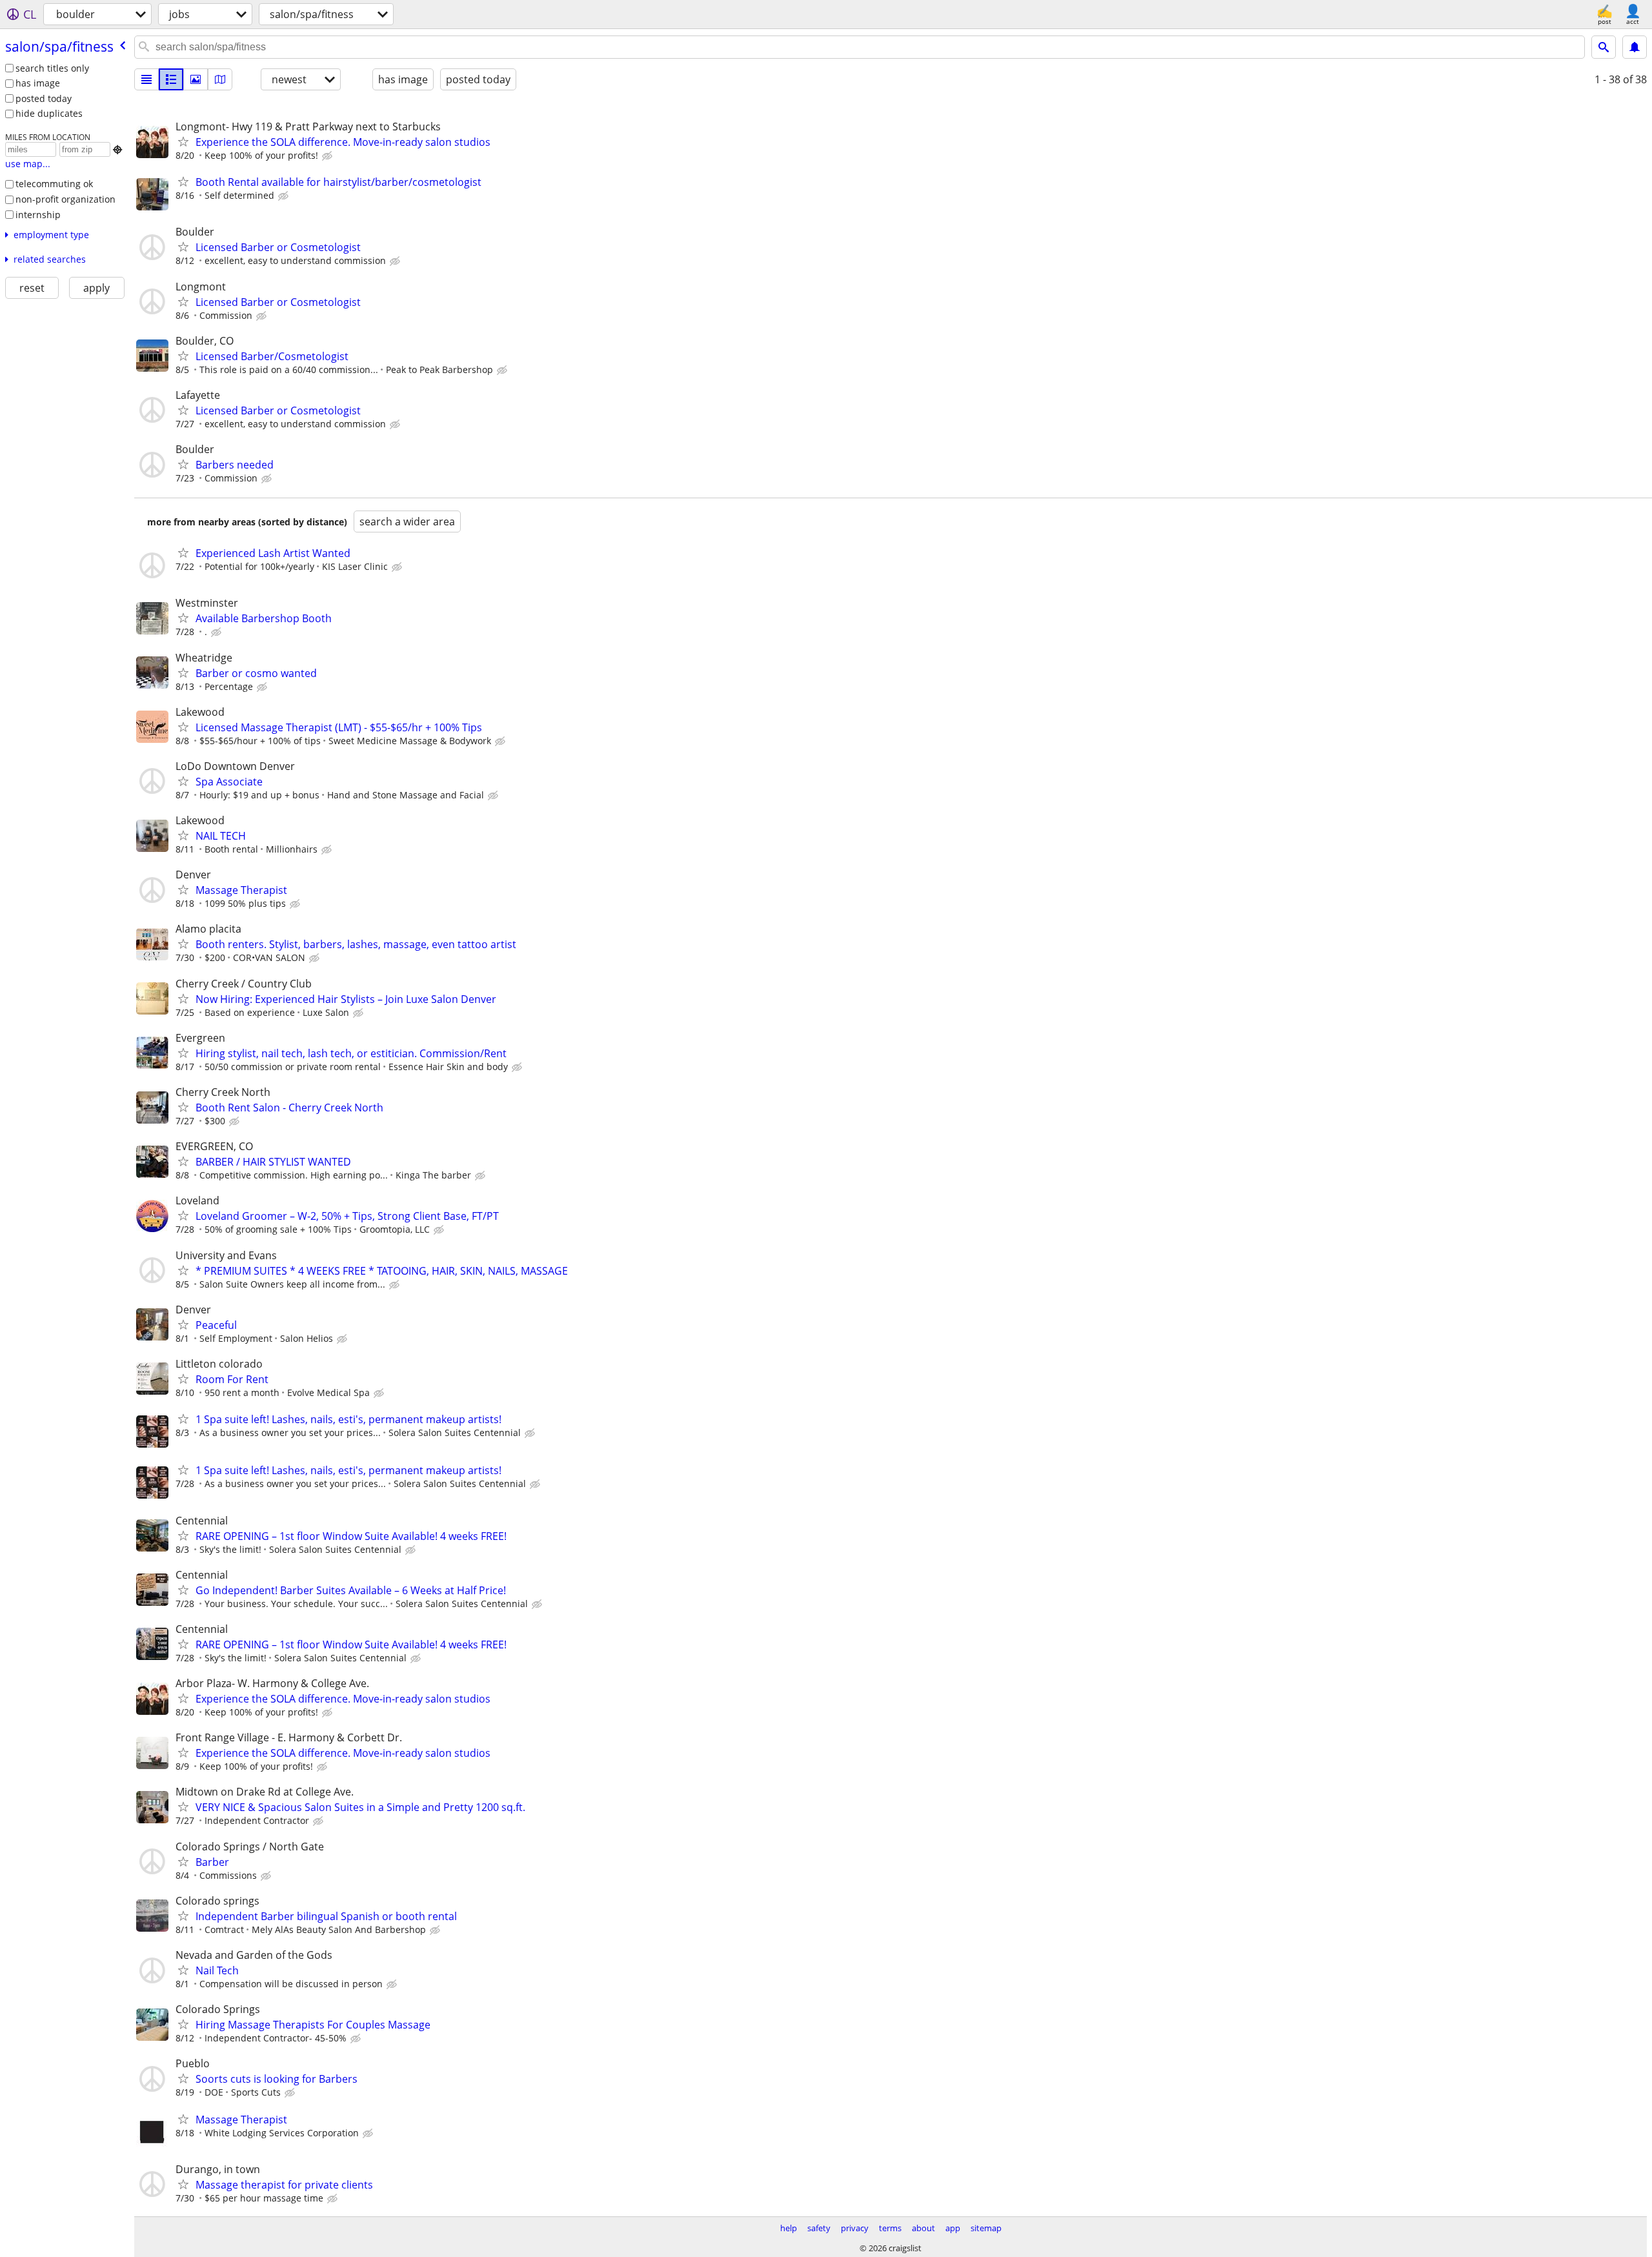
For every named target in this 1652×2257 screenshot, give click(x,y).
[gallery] (196, 79)
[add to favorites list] (183, 141)
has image (38, 83)
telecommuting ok (54, 184)
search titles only (52, 68)
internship (38, 215)
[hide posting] (328, 156)
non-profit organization (65, 199)
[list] (146, 79)
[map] (220, 79)
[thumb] (171, 79)
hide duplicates (49, 113)
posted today (44, 98)
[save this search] (1635, 47)
